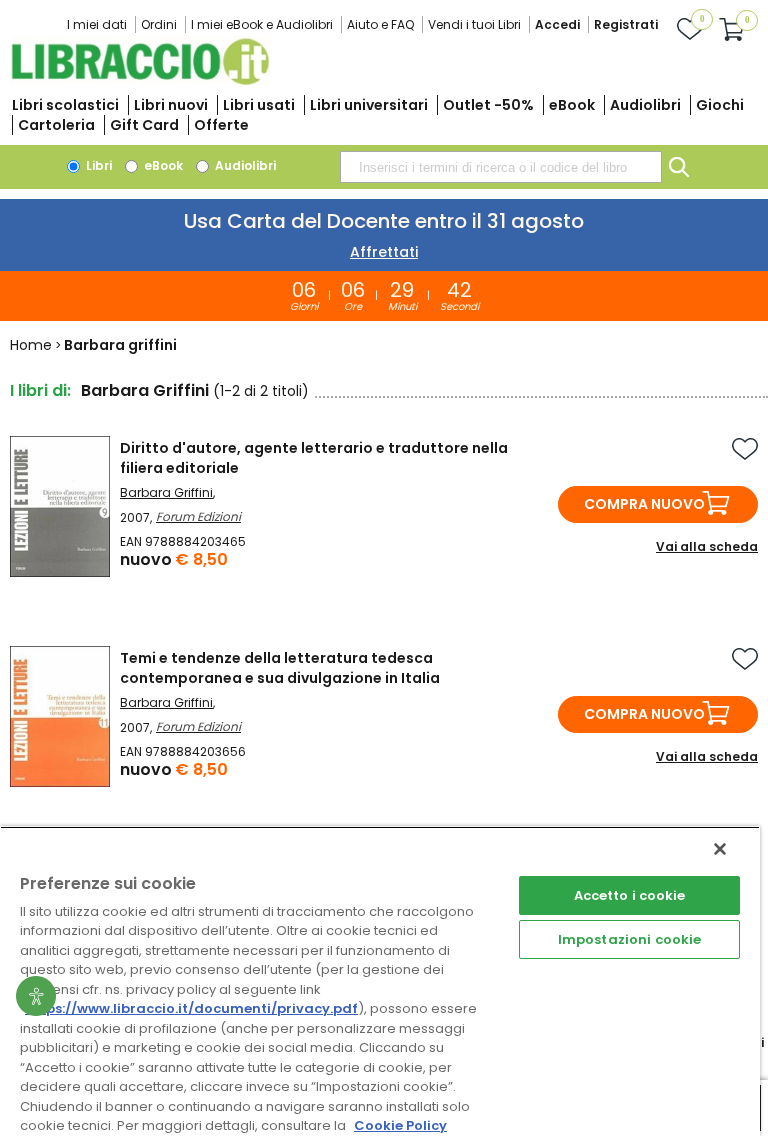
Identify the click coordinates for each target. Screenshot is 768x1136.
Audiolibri (645, 105)
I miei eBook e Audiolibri (262, 24)
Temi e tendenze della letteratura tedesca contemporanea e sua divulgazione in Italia (280, 668)
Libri (97, 165)
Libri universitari (369, 105)
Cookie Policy (400, 1125)
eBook (572, 105)
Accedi (557, 24)
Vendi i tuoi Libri (474, 24)
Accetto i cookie (630, 895)
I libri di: (40, 390)
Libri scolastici (65, 105)
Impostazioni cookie (629, 939)
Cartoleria (56, 125)
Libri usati (259, 105)
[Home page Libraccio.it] (140, 80)
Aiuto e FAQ (380, 24)
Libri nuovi (171, 105)
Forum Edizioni (198, 516)
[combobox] (501, 167)
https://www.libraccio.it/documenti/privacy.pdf (191, 1008)
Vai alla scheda (707, 546)
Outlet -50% (488, 105)
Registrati (626, 24)
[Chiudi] (720, 849)
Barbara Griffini (166, 492)
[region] (380, 981)
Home (31, 345)
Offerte (221, 125)
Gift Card (144, 125)
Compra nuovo (644, 504)
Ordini (159, 24)
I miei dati (97, 24)
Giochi (720, 105)
